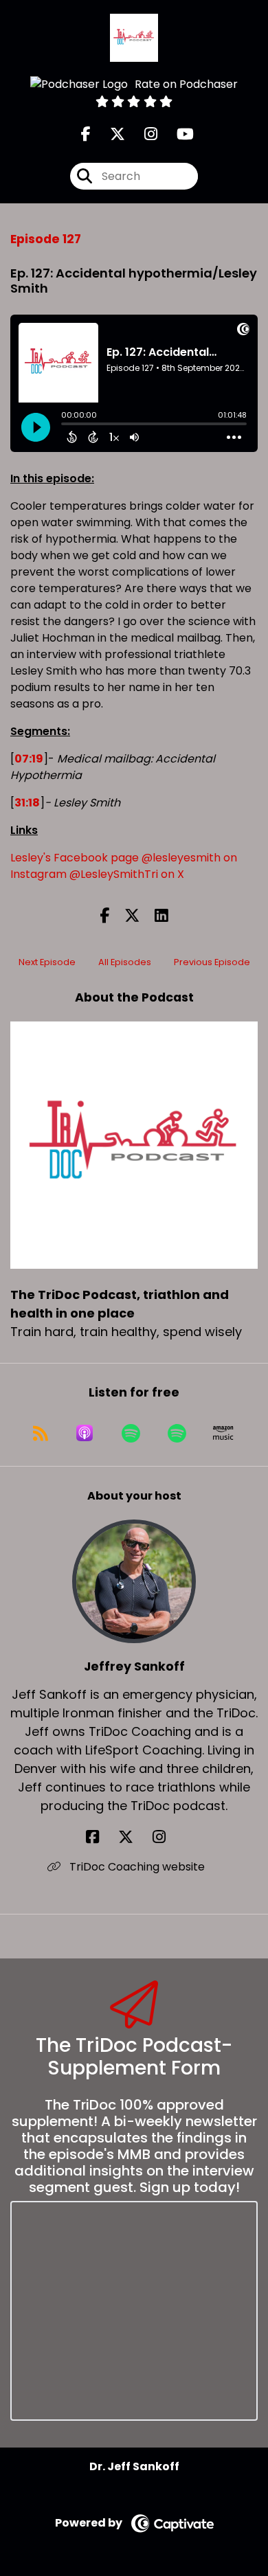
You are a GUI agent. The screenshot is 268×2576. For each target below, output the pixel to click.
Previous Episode (212, 962)
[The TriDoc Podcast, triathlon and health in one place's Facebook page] (86, 134)
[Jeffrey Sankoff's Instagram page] (167, 1837)
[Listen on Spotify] (131, 1433)
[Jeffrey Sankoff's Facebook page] (101, 1837)
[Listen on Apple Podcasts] (85, 1433)
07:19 (29, 759)
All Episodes (125, 962)
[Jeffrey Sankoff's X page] (134, 1837)
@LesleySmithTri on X (127, 874)
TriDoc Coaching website (136, 1867)
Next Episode (47, 962)
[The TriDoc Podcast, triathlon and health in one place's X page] (109, 134)
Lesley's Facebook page (75, 858)
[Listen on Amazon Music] (223, 1433)
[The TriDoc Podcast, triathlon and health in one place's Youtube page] (177, 134)
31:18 (27, 803)
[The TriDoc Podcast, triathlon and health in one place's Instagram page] (143, 134)
